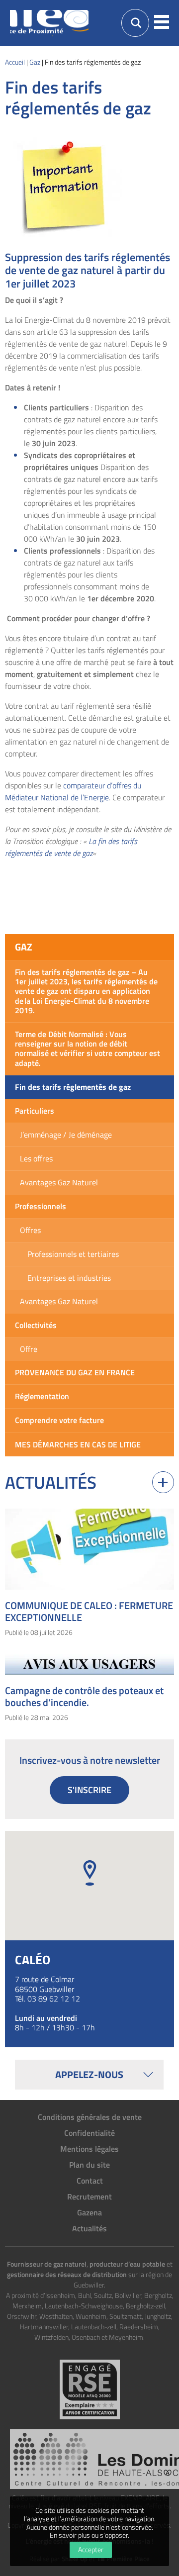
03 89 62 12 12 (54, 1999)
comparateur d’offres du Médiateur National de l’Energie (73, 791)
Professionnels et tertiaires (73, 1254)
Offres (30, 1230)
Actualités (89, 2228)
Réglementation (42, 1396)
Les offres (36, 1158)
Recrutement (89, 2196)
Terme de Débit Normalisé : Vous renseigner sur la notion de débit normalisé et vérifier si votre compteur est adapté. (88, 1049)
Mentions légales (89, 2149)
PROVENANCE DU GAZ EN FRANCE (75, 1372)
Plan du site (89, 2165)
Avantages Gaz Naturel (59, 1182)
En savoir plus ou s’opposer (89, 2535)
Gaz (24, 947)
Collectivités (36, 1325)
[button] (162, 23)
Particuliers (35, 1111)
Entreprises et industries (69, 1278)
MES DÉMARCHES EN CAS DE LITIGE (78, 1444)
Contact (90, 2181)
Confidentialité (89, 2133)
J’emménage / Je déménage (66, 1135)
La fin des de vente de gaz (71, 847)
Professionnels (41, 1206)
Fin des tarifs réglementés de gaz (73, 1087)
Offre (29, 1349)
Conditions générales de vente (90, 2117)
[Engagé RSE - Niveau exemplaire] (90, 2389)
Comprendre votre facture (59, 1420)
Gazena (89, 2212)
